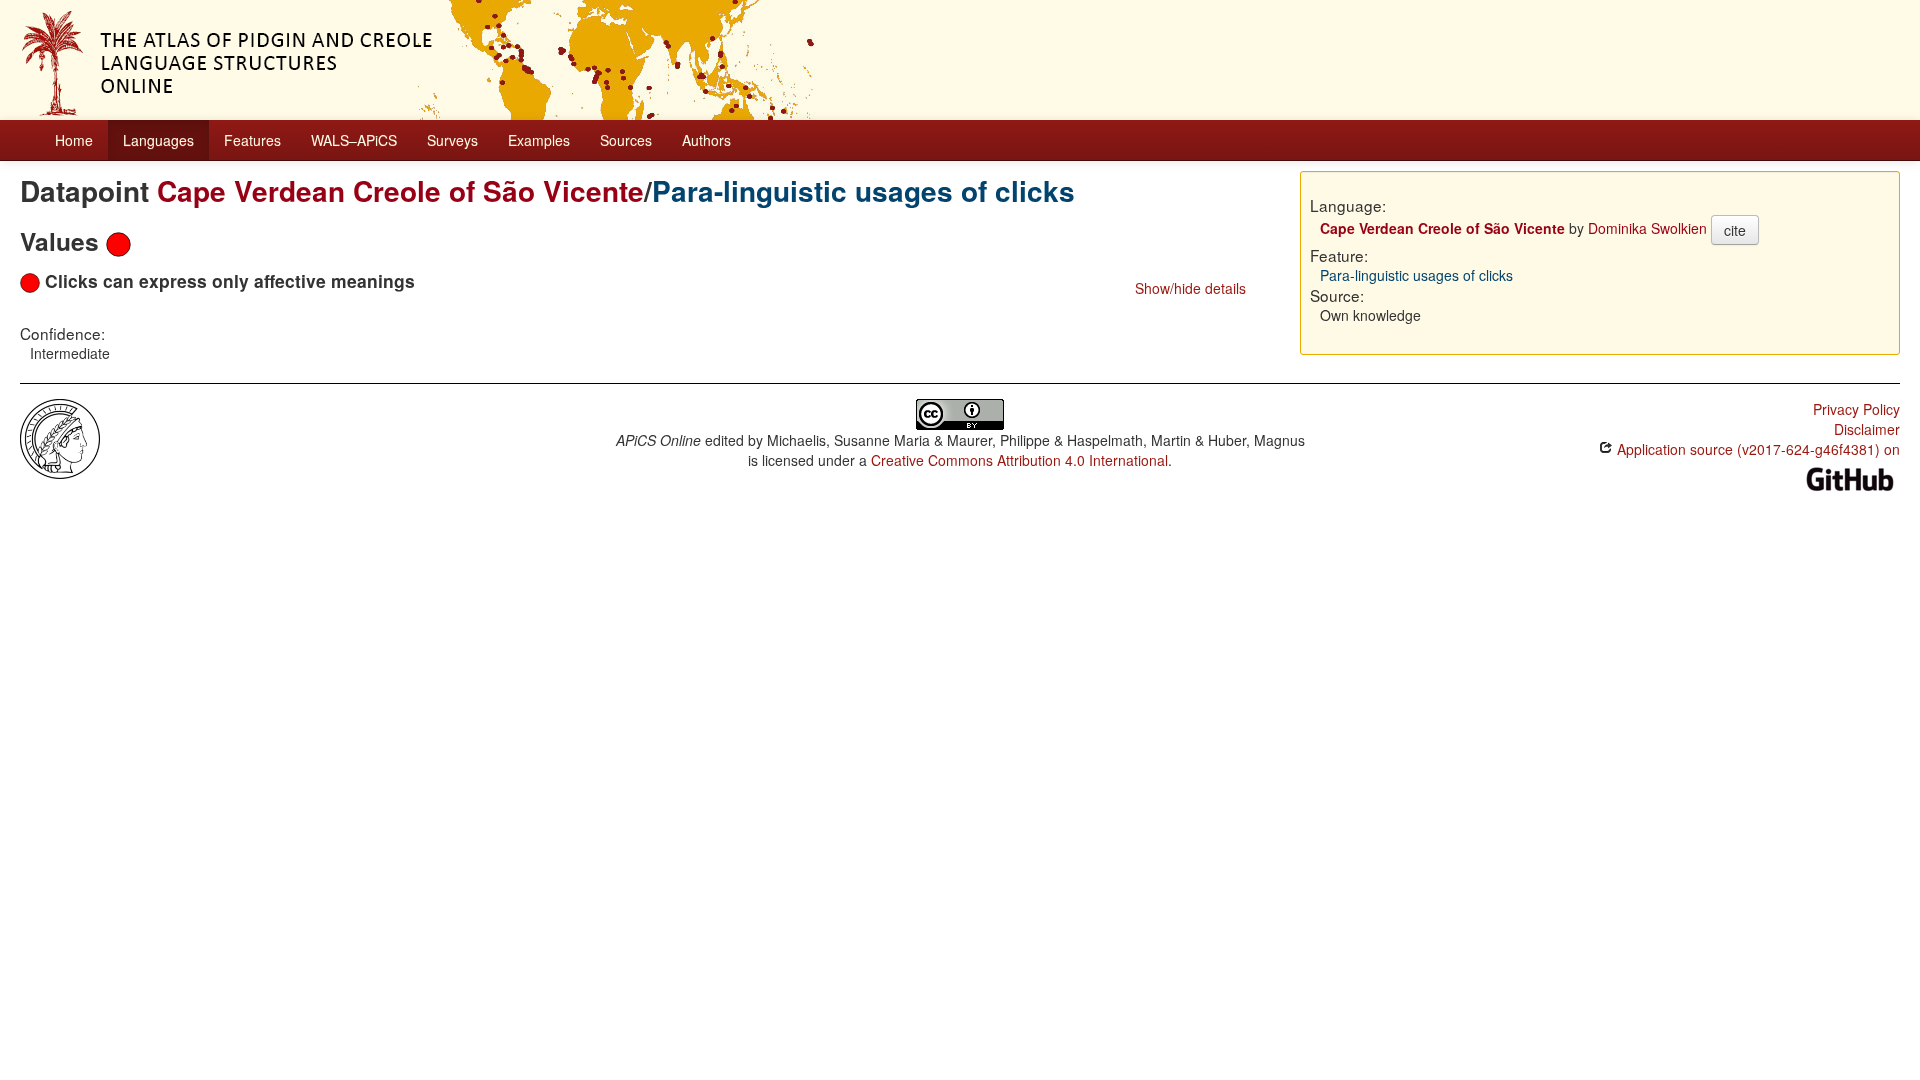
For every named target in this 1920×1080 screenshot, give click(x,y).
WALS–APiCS (354, 140)
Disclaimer (1867, 429)
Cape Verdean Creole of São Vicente (400, 190)
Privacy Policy (1856, 409)
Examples (539, 140)
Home (74, 140)
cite (1735, 230)
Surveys (452, 140)
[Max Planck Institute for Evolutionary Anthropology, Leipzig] (60, 437)
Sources (626, 140)
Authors (706, 140)
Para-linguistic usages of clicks (863, 190)
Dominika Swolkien (1647, 228)
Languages (158, 140)
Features (252, 140)
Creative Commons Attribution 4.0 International (1019, 460)
